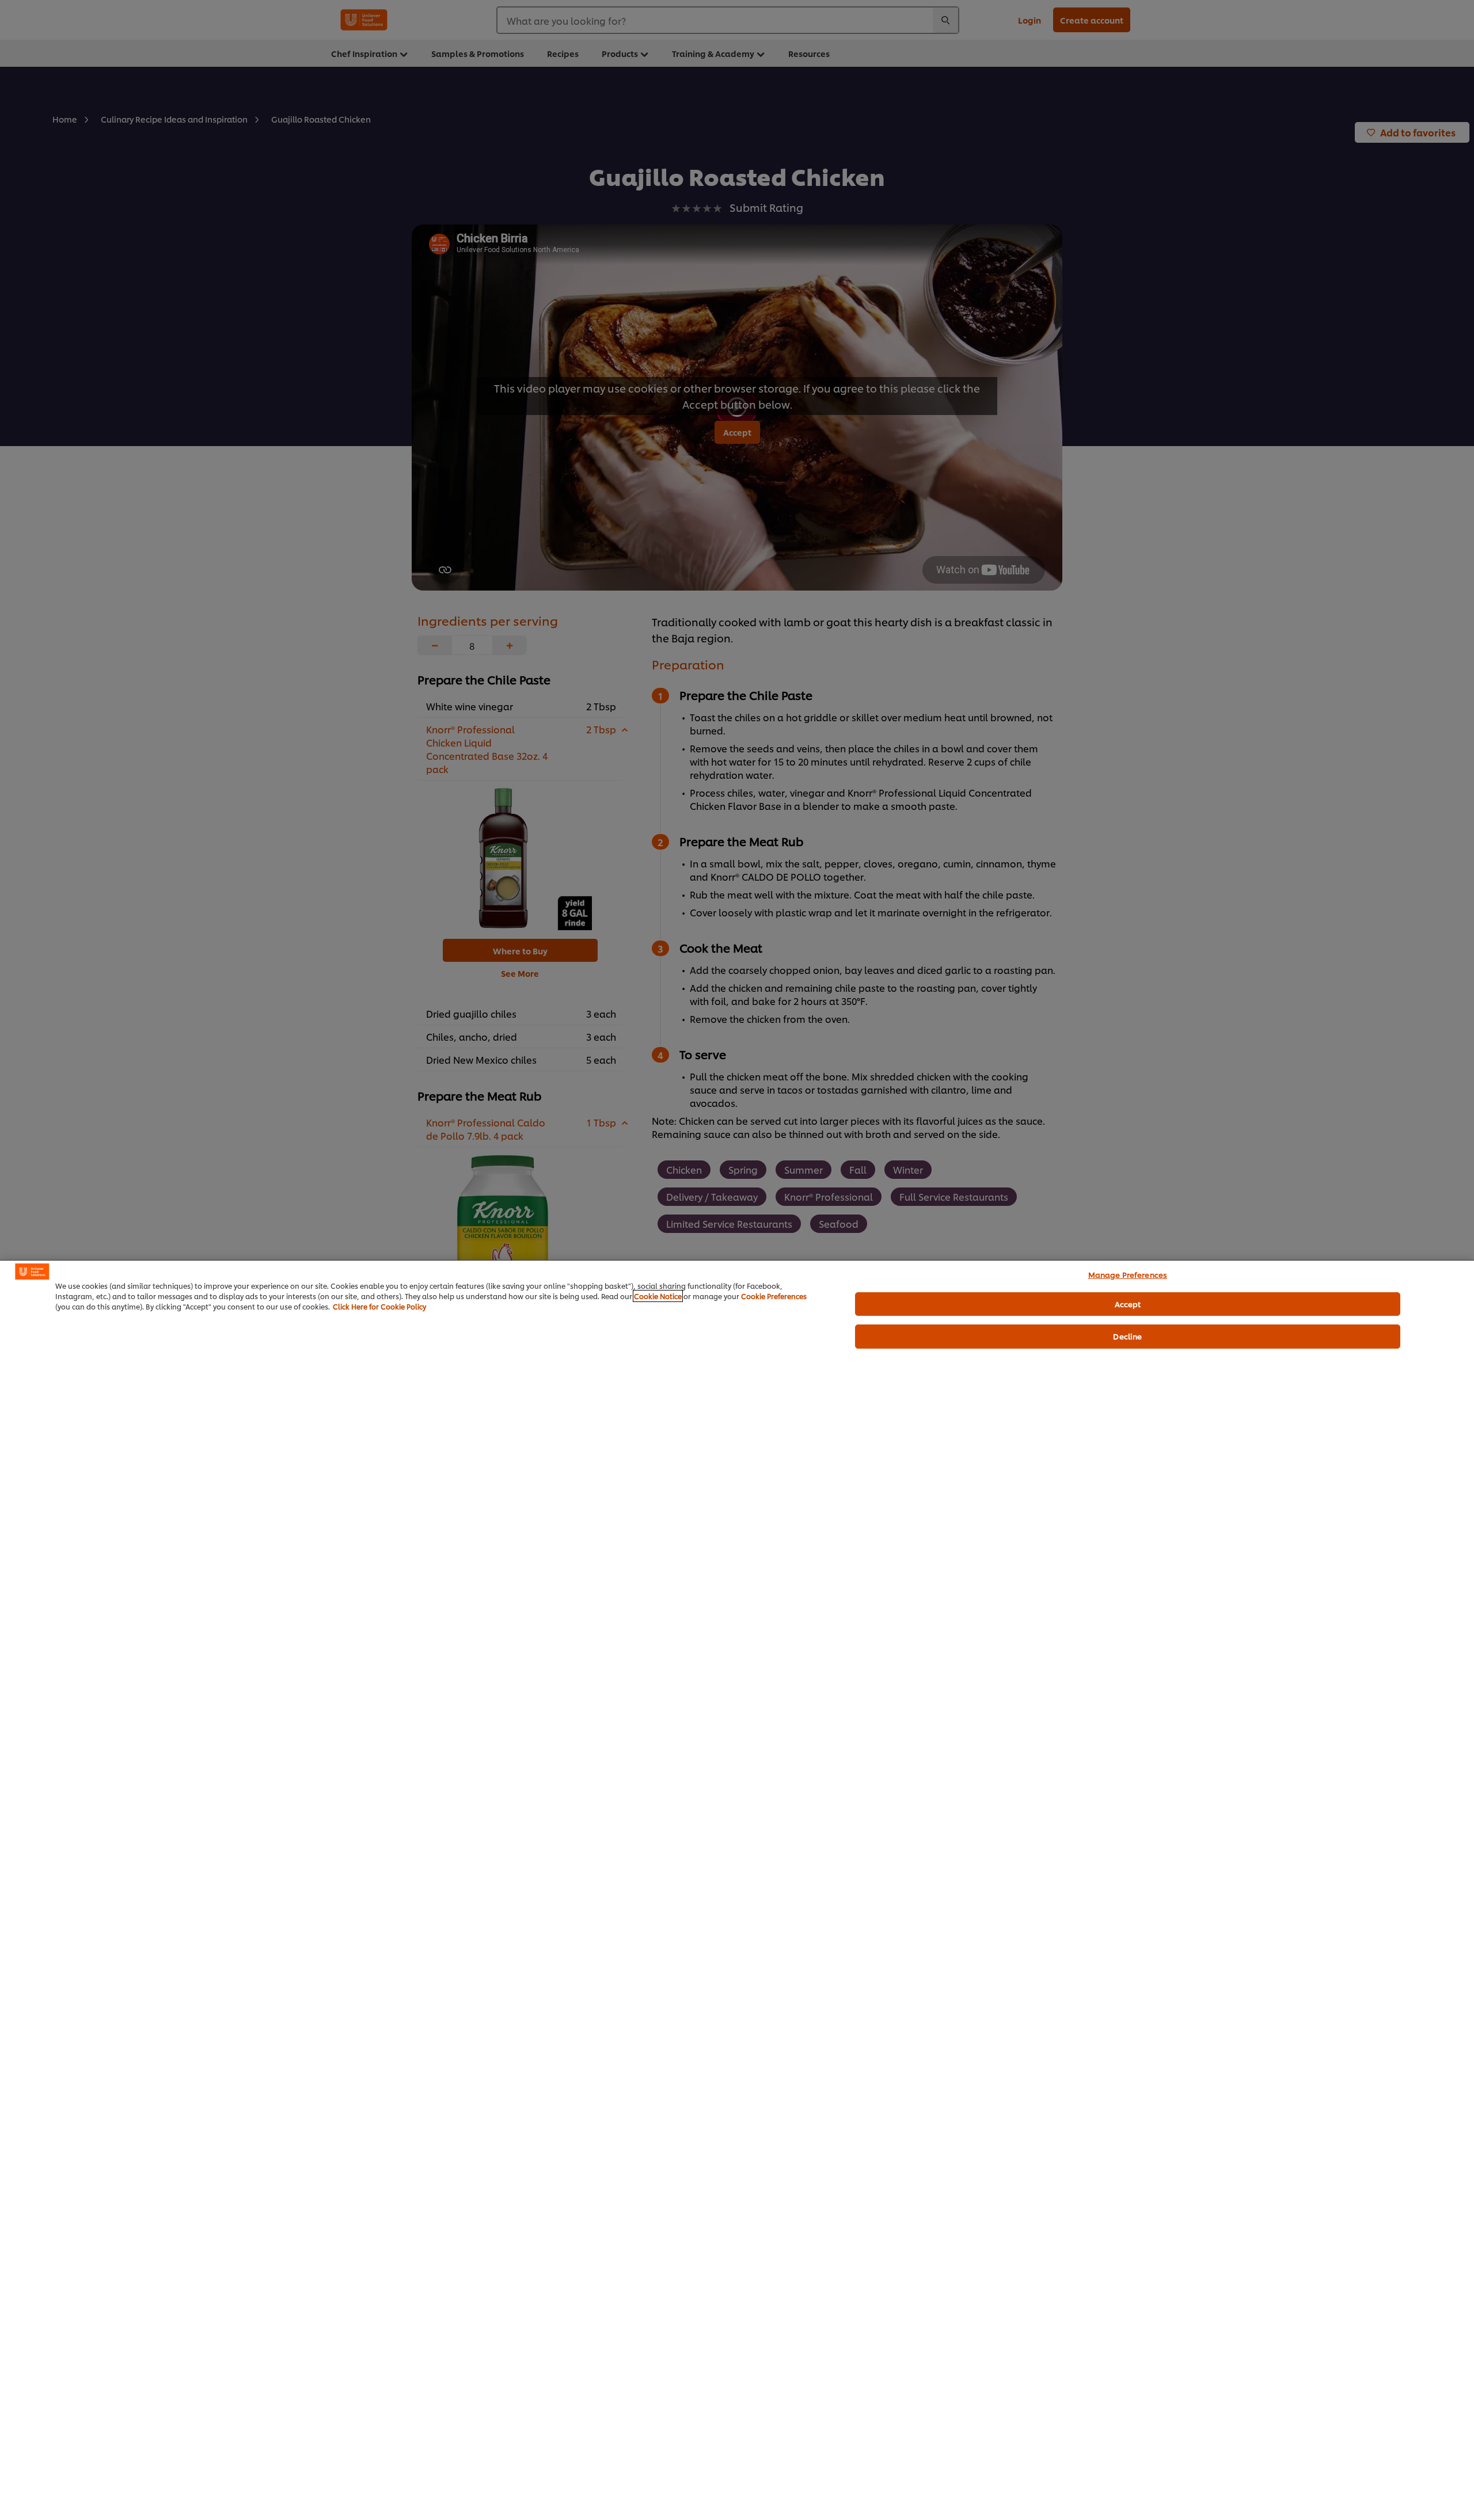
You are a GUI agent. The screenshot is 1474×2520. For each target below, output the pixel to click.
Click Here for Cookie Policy (379, 1306)
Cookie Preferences (774, 1296)
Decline (1127, 1336)
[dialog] (737, 1890)
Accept (1128, 1304)
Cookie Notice (658, 1296)
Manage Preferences (1128, 1274)
